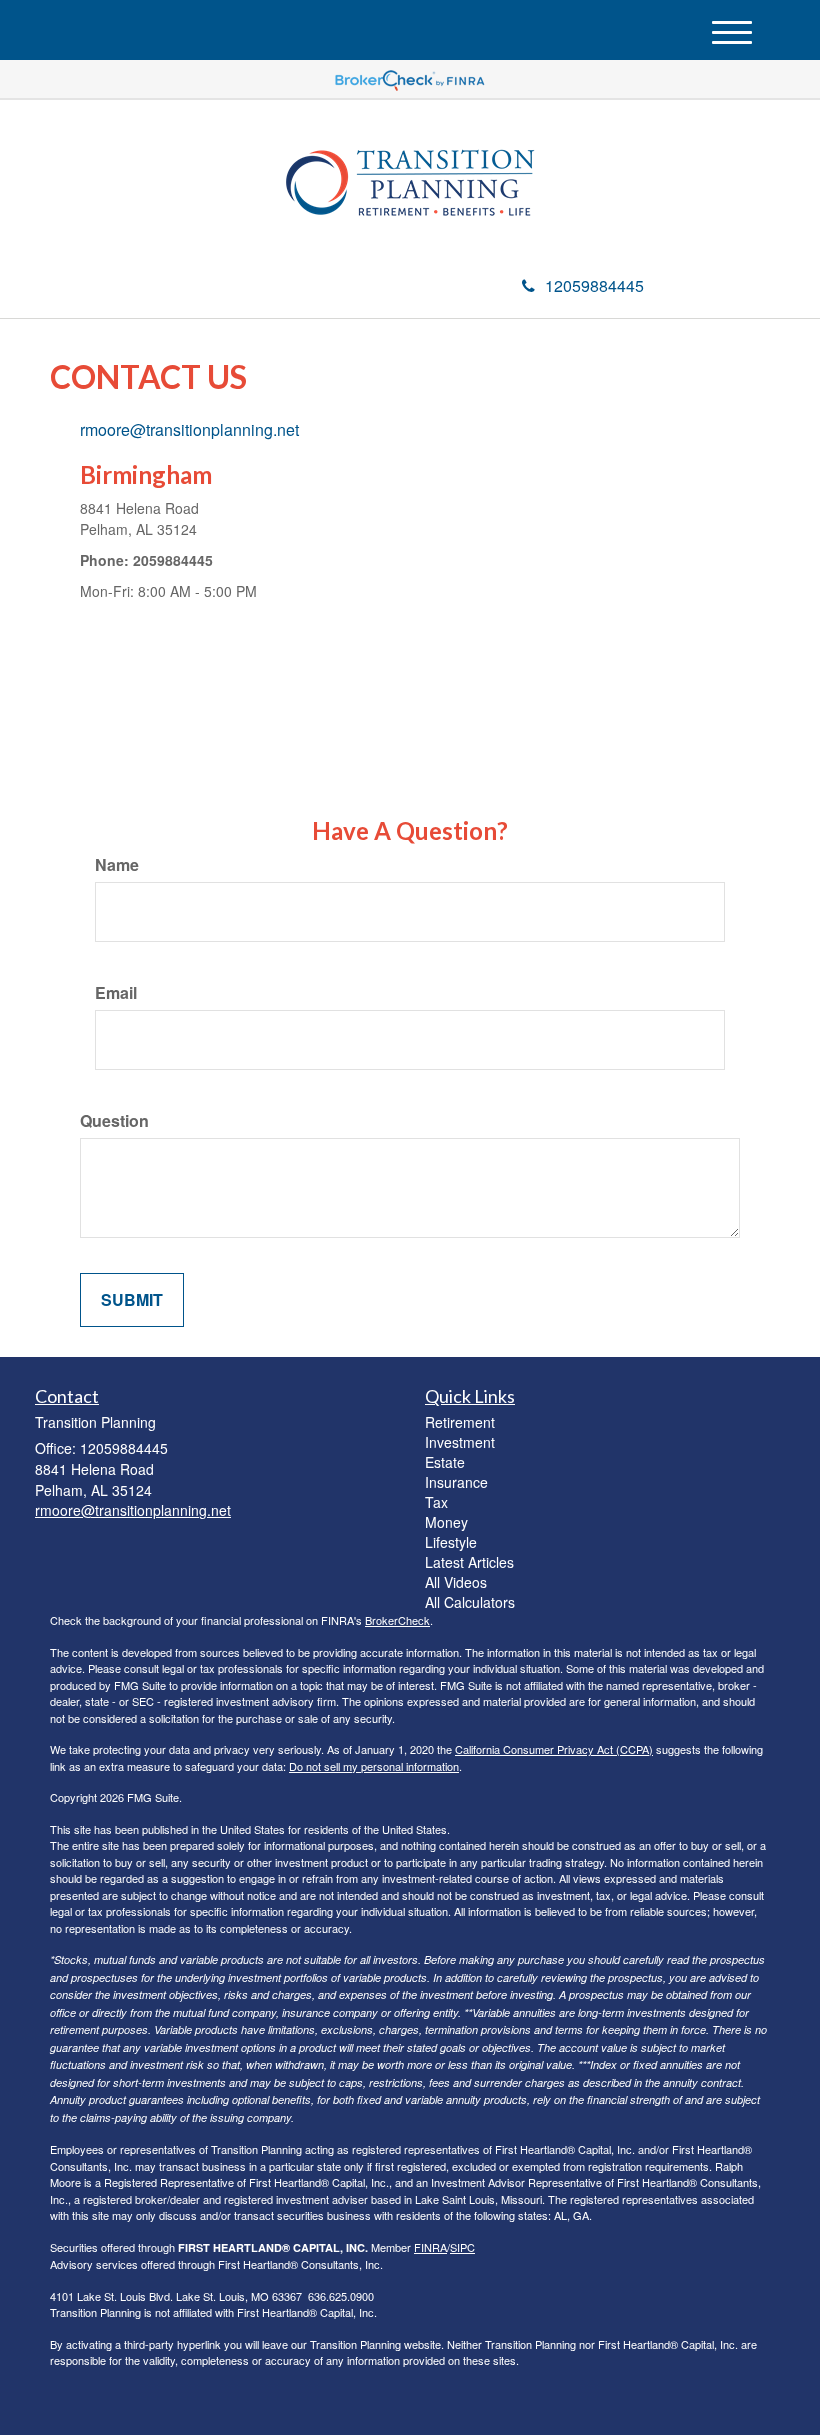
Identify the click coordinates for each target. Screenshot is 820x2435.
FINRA (430, 2247)
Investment (460, 1442)
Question (114, 1121)
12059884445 (594, 285)
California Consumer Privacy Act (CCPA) (554, 1749)
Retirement (460, 1422)
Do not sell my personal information (374, 1766)
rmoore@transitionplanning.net (189, 429)
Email (116, 993)
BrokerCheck (397, 1620)
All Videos (456, 1582)
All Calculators (470, 1602)
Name (117, 865)
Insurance (456, 1482)
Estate (445, 1462)
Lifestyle (451, 1542)
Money (446, 1522)
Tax (436, 1502)
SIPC (462, 2247)
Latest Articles (469, 1562)
